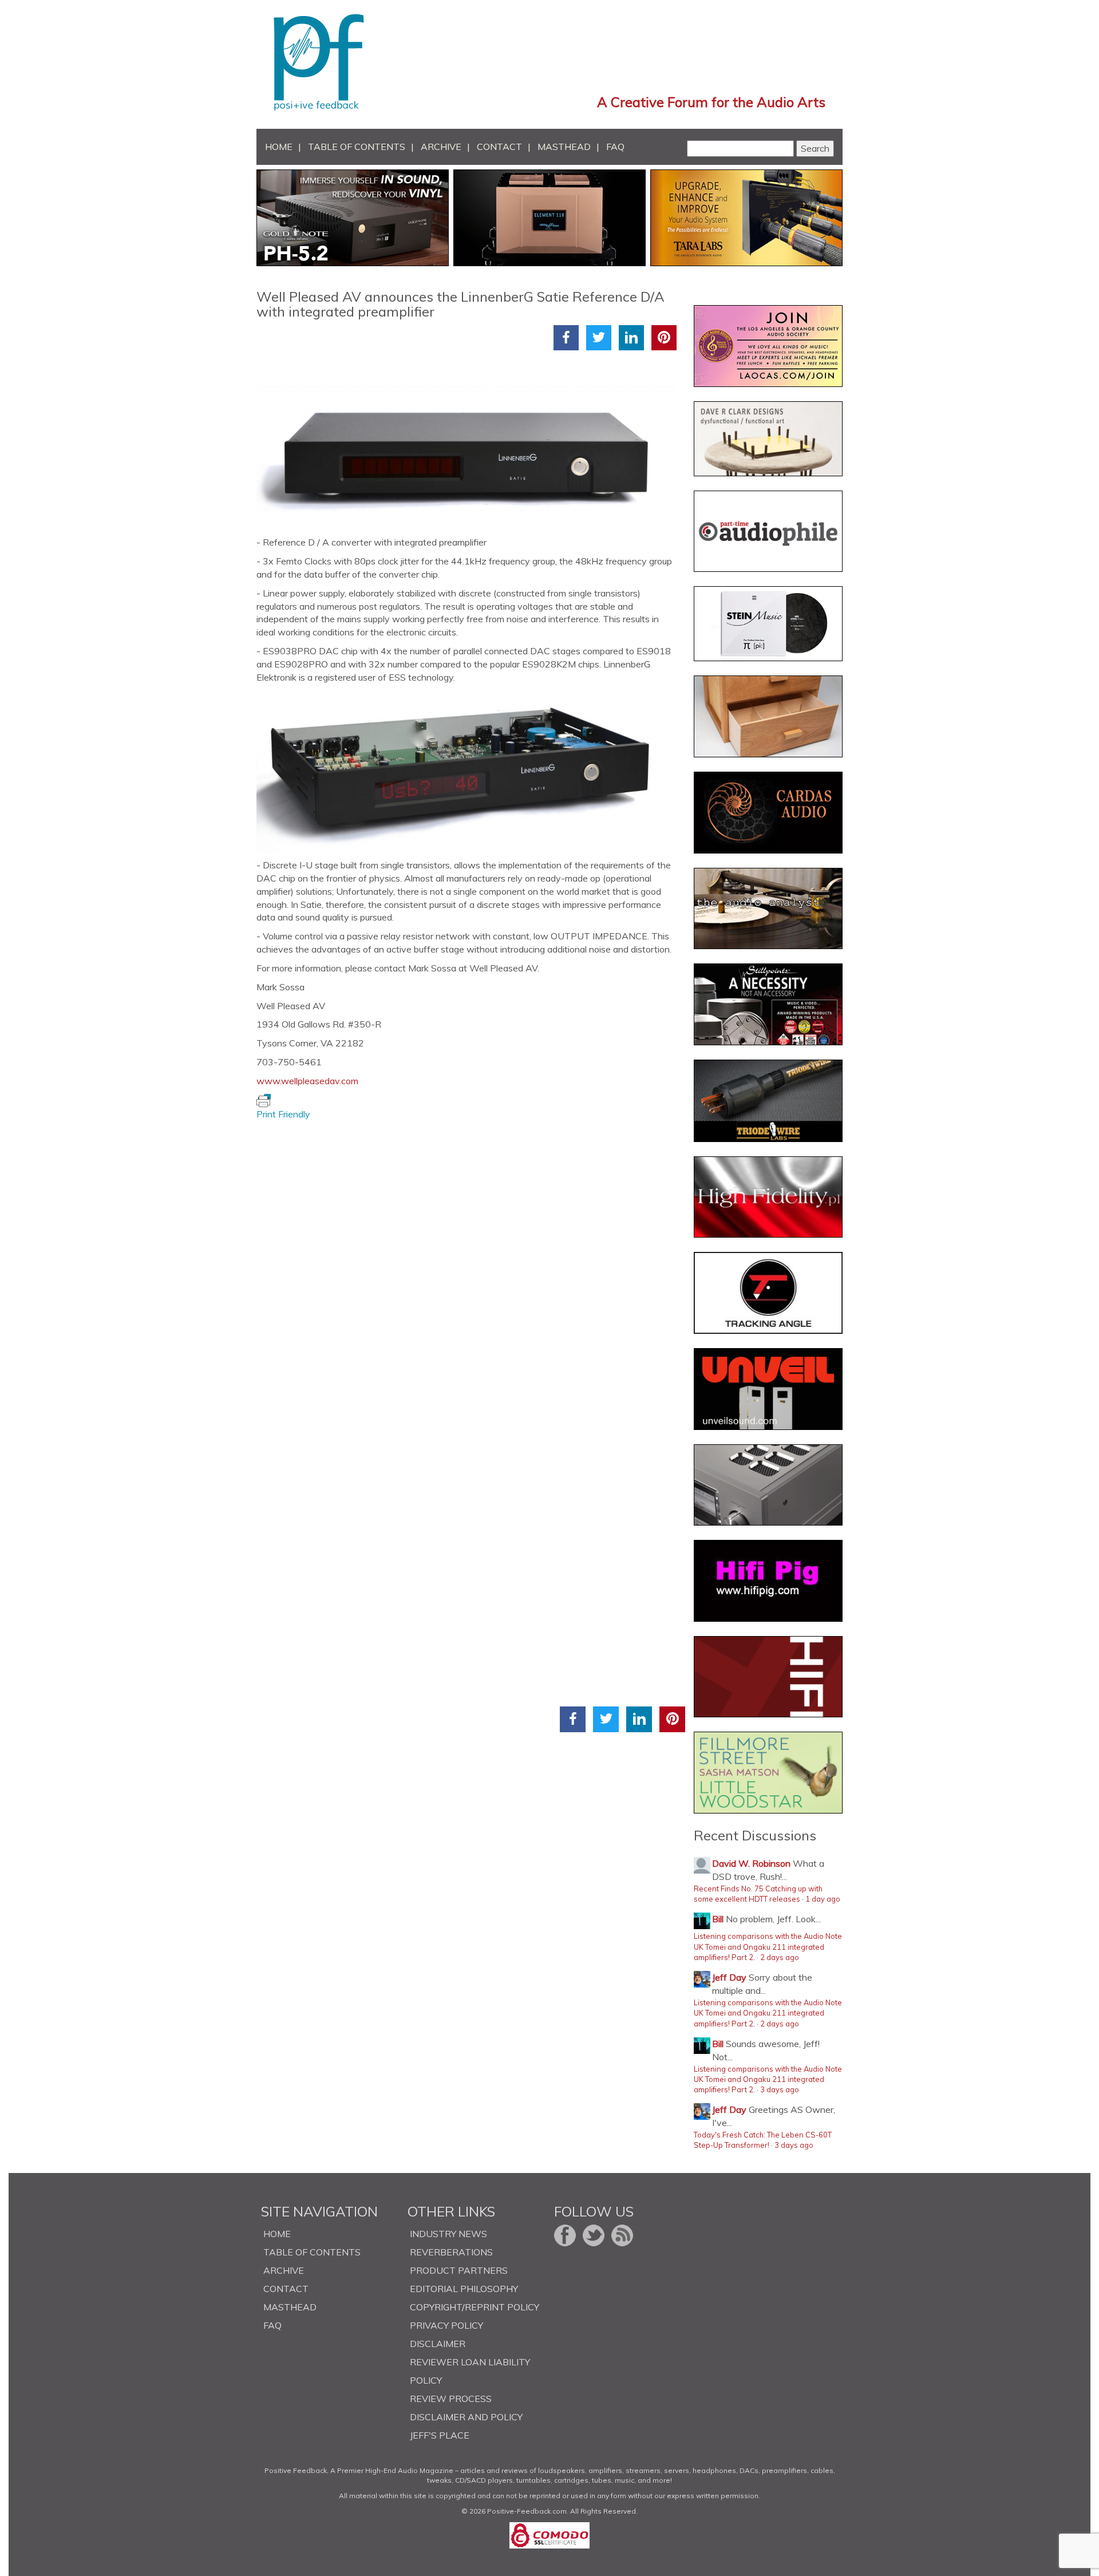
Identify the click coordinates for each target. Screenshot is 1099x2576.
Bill (718, 1919)
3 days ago (780, 2089)
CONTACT (499, 147)
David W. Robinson (751, 1863)
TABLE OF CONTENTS (357, 147)
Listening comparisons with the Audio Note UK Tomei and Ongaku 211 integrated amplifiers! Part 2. (768, 1947)
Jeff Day (729, 1977)
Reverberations (451, 2252)
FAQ (615, 147)
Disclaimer (438, 2344)
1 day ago (823, 1899)
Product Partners (459, 2270)
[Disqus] (471, 1264)
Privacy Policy (446, 2325)
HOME (279, 147)
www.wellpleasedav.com (307, 1081)
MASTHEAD (564, 147)
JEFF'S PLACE (440, 2435)
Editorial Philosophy (464, 2289)
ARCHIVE (441, 147)
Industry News (448, 2234)
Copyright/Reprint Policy (475, 2307)
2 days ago (780, 1957)
